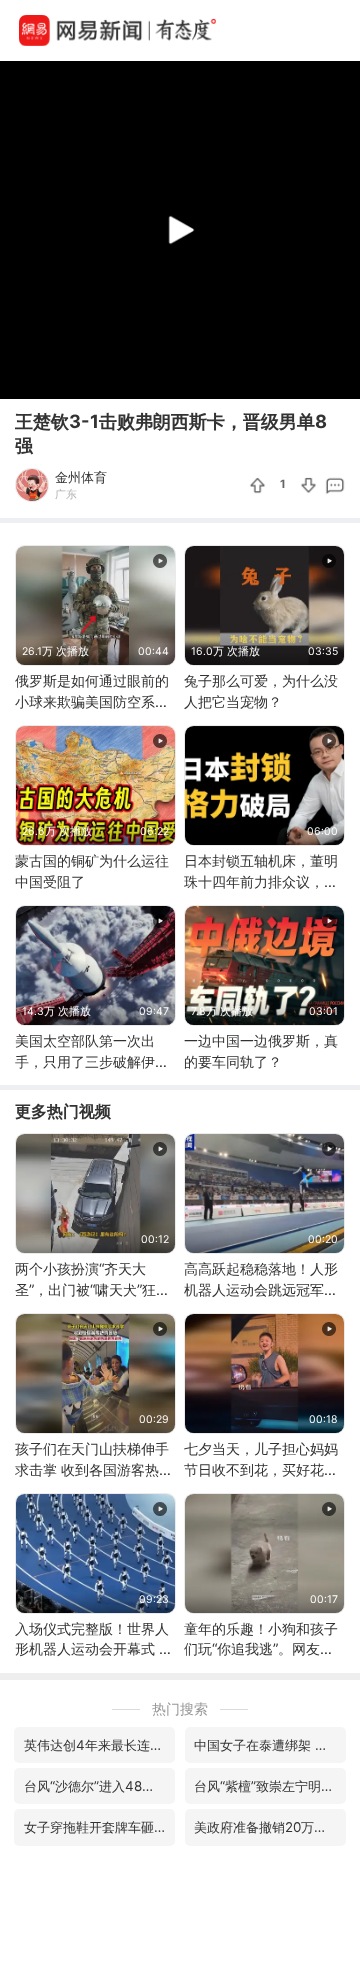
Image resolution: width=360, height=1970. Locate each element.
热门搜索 (180, 1708)
